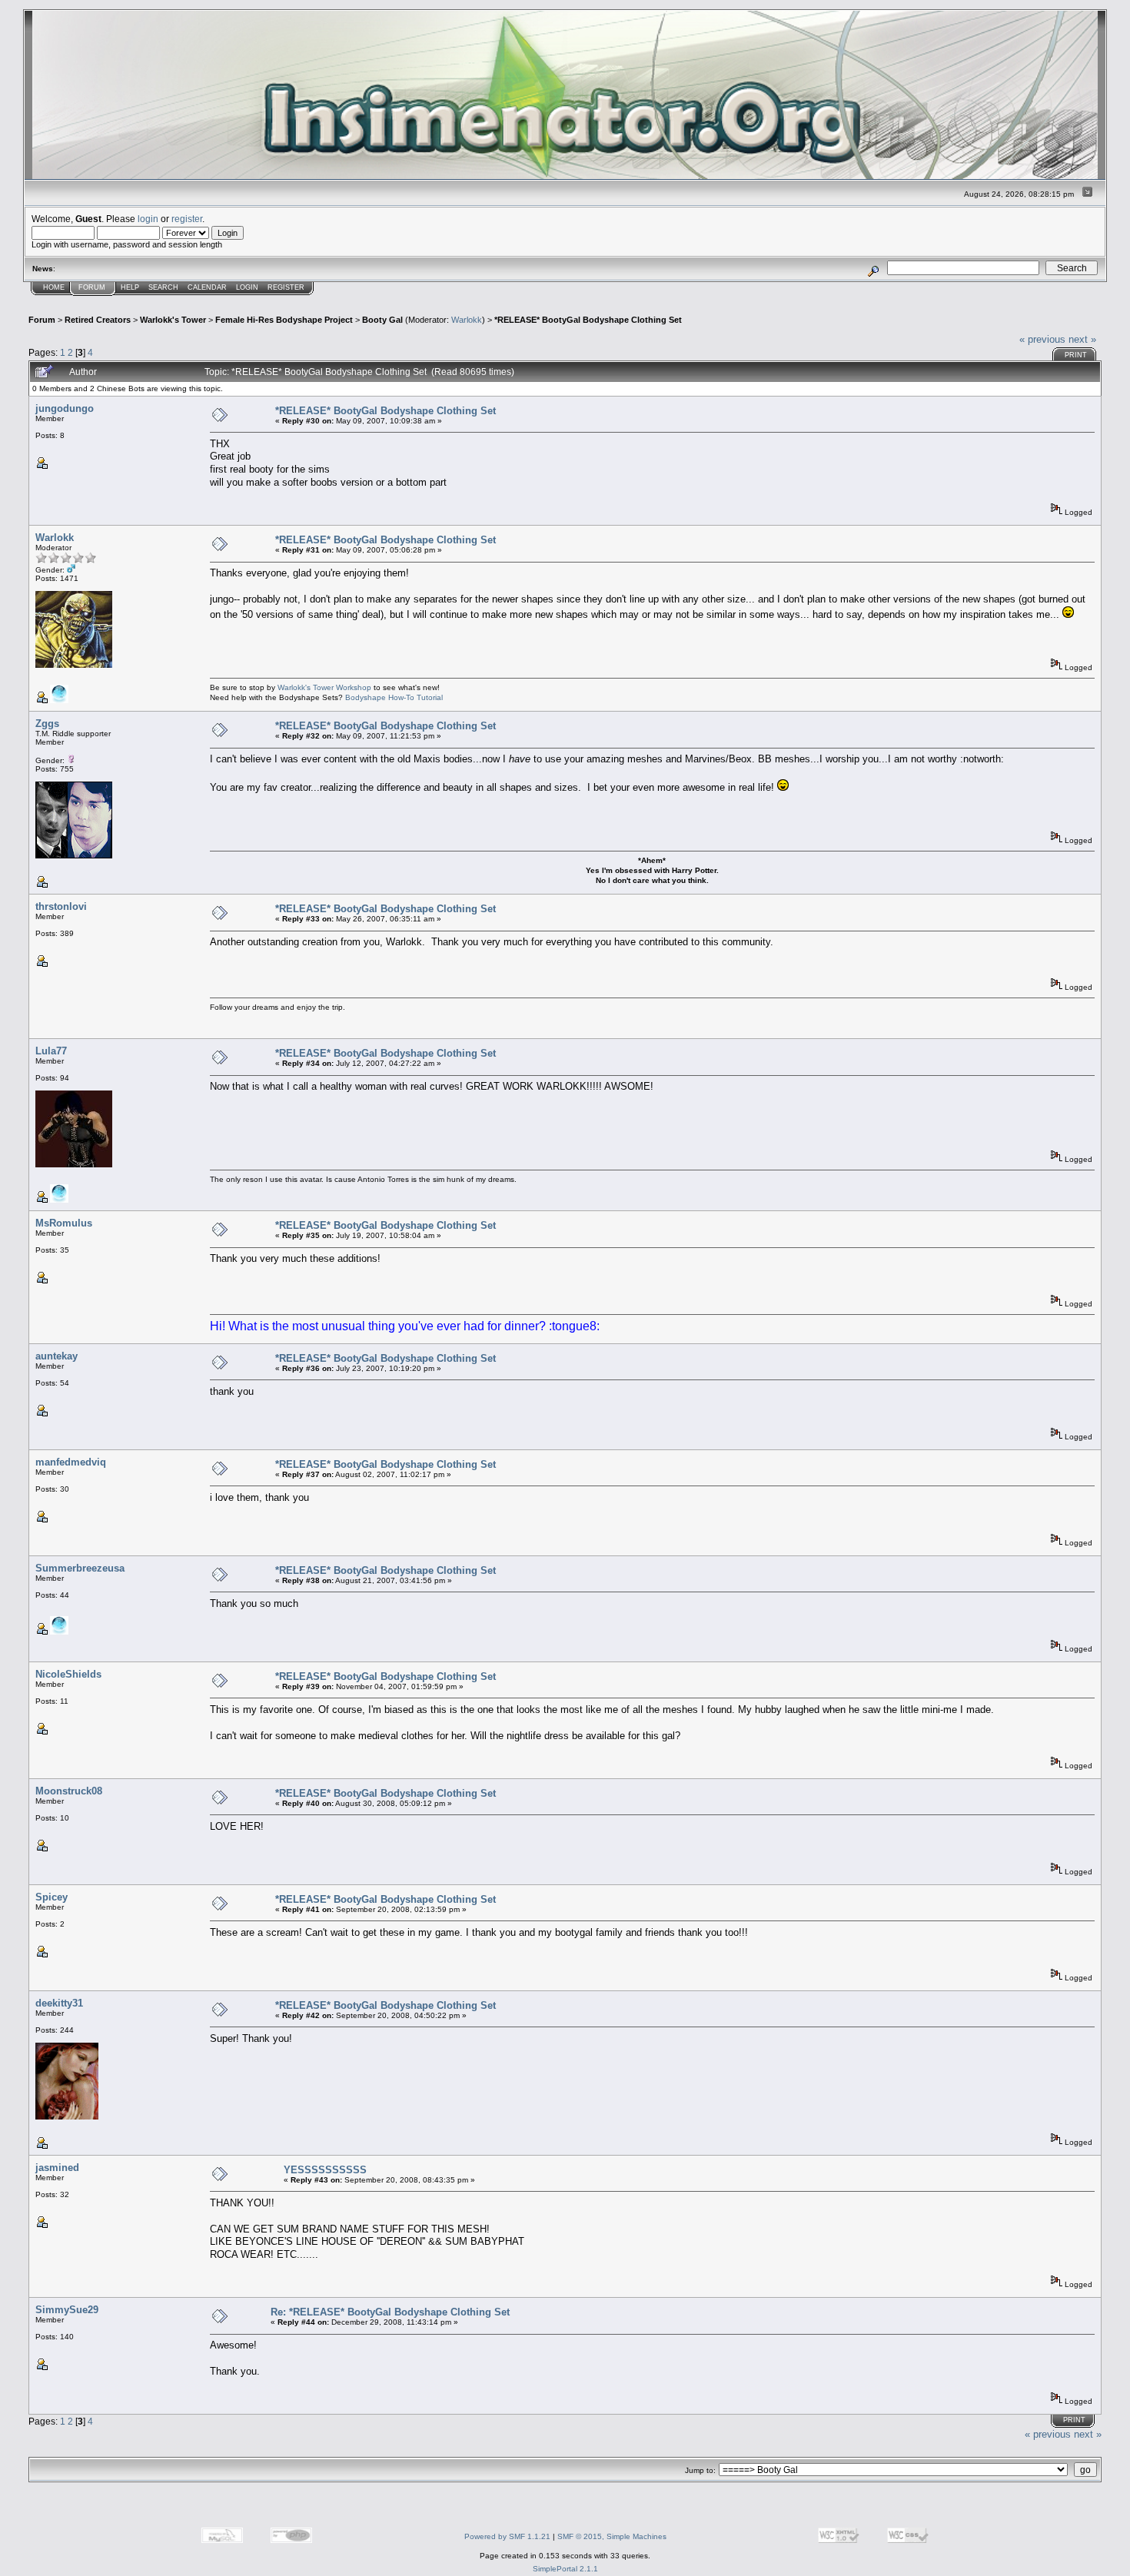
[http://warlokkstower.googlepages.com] (59, 700)
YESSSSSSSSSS (325, 2170)
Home (54, 287)
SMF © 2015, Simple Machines (612, 2536)
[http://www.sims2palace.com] (59, 1200)
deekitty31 (59, 2003)
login (148, 219)
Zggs (47, 724)
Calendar (207, 287)
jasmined (57, 2168)
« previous (1042, 339)
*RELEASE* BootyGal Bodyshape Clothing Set (588, 320)
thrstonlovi (61, 906)
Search (163, 287)
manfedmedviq (71, 1462)
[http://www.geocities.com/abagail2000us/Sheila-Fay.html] (59, 1632)
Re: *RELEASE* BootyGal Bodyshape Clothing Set (390, 2312)
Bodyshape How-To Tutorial (394, 697)
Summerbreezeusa (80, 1568)
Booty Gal (382, 320)
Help (130, 287)
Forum (92, 287)
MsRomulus (64, 1223)
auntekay (56, 1356)
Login (247, 287)
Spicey (52, 1897)
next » (1082, 339)
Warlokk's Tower (173, 320)
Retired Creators (98, 320)
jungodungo (65, 408)
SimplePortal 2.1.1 (565, 2569)
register (187, 219)
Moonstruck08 (69, 1791)
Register (286, 287)
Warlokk (467, 320)
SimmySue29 (67, 2310)
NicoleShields (68, 1674)
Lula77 (51, 1051)
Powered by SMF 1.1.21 (507, 2536)
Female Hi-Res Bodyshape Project (284, 320)
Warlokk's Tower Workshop (324, 687)
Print (1076, 355)
